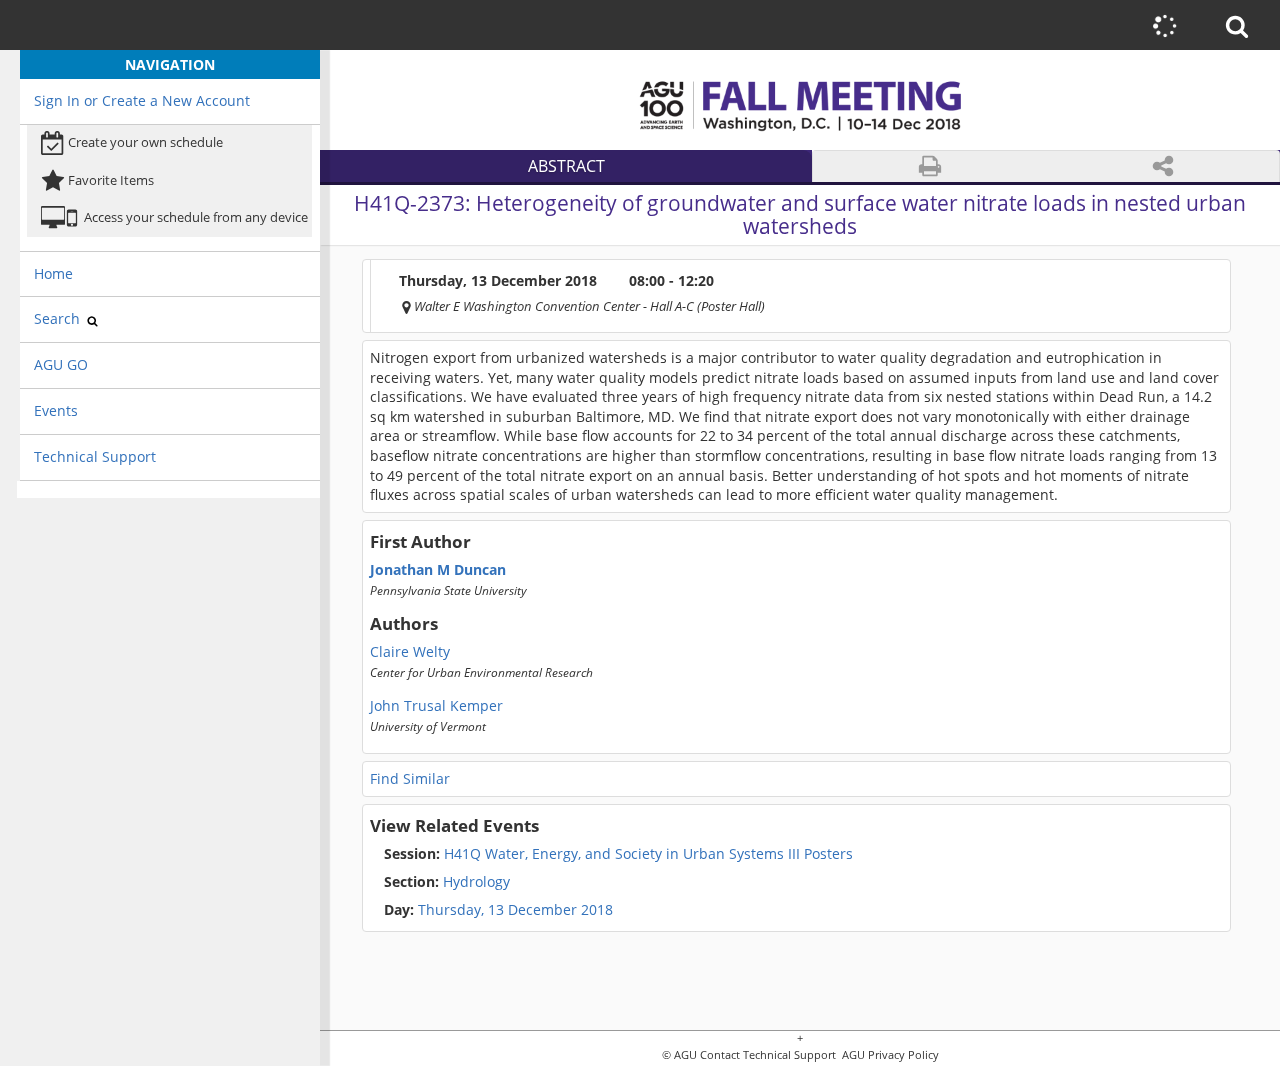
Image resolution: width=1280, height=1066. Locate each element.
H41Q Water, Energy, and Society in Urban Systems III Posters (618, 854)
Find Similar (410, 778)
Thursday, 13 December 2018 (515, 910)
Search (59, 318)
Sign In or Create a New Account (142, 100)
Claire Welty (410, 652)
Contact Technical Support (768, 1055)
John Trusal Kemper (436, 706)
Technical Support (95, 456)
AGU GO (61, 364)
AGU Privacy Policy (889, 1055)
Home (53, 273)
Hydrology (447, 882)
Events (56, 410)
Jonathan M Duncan (438, 570)
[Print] (930, 166)
